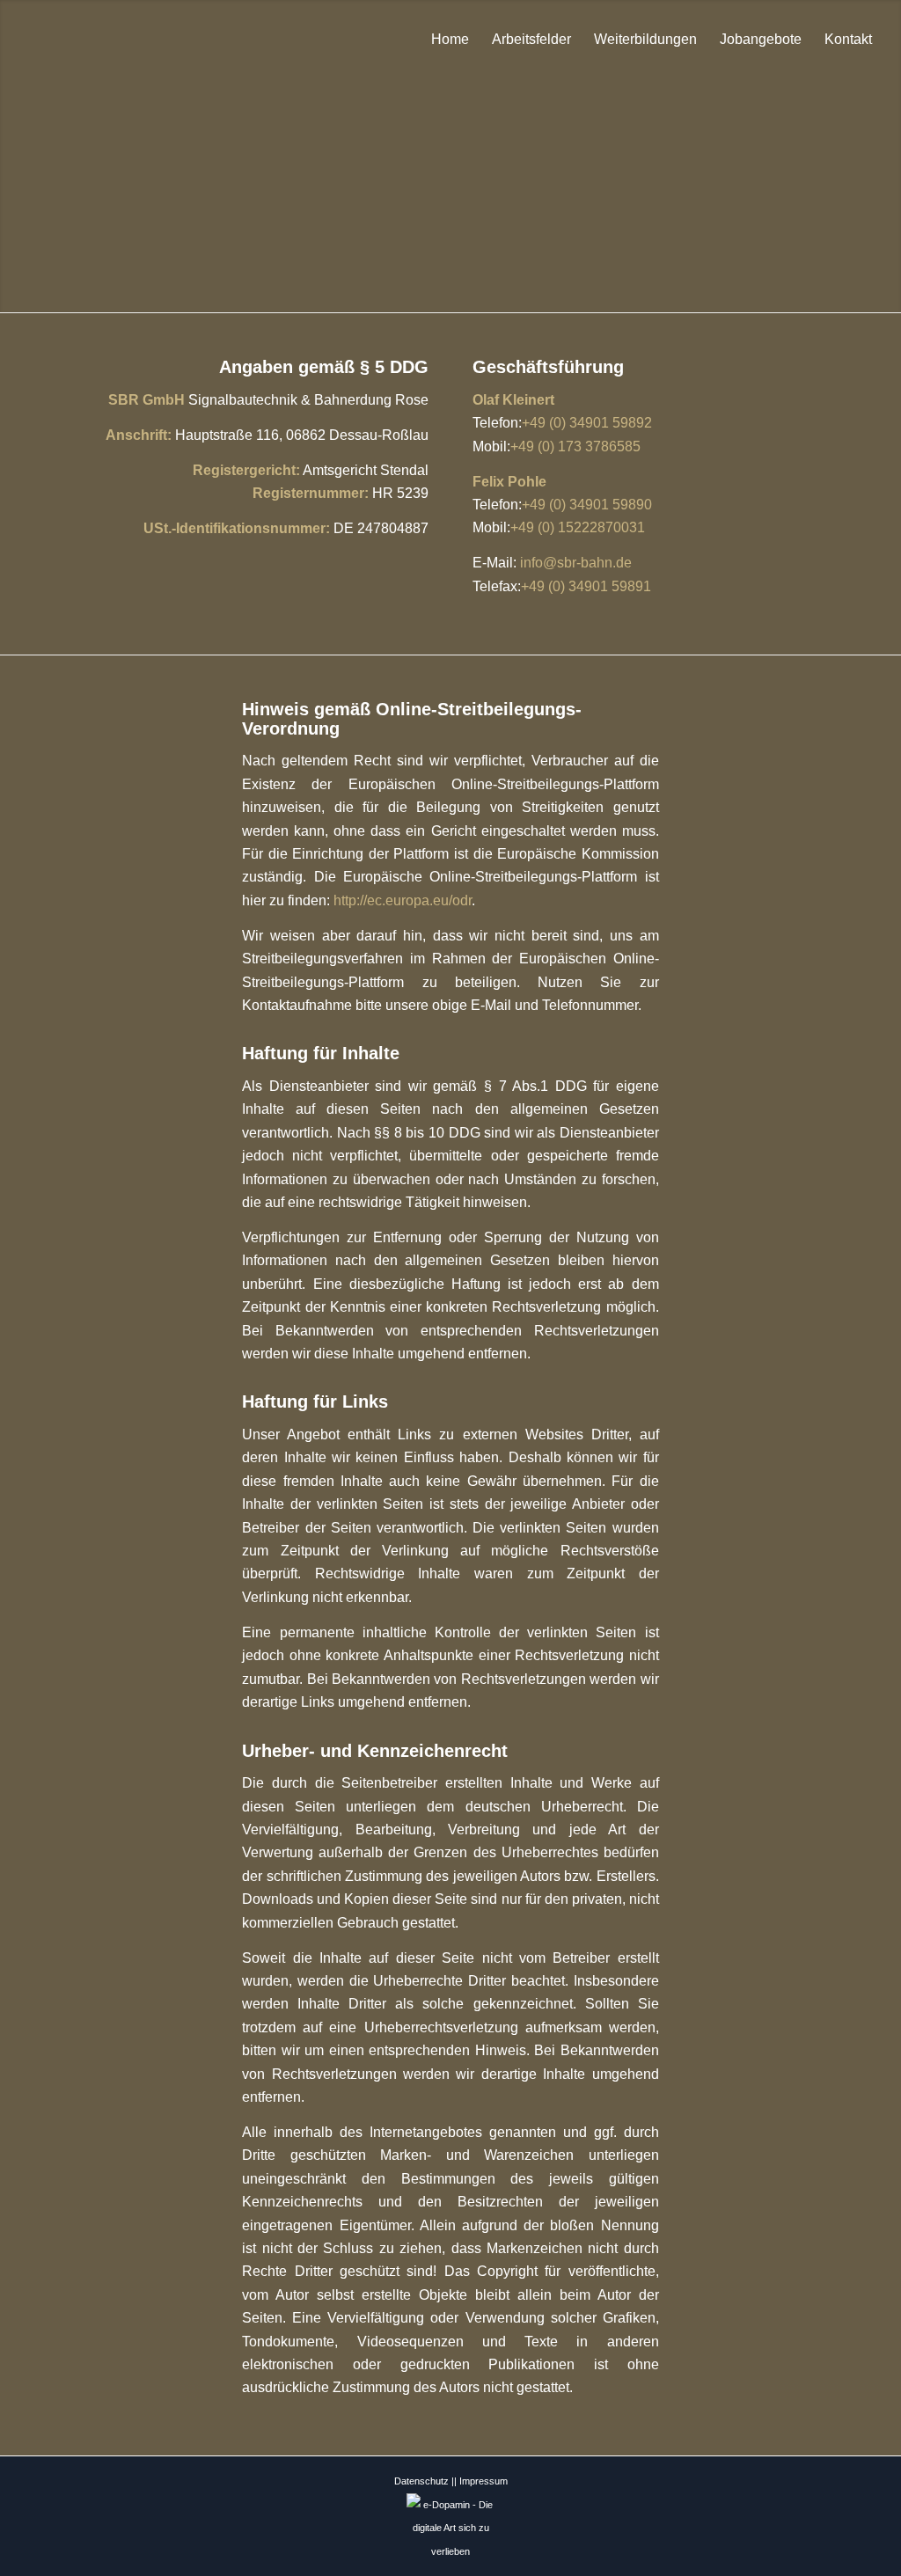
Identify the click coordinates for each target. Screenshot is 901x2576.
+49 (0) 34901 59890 (587, 505)
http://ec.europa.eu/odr (403, 900)
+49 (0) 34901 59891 (586, 586)
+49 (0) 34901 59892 (587, 423)
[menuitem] (450, 40)
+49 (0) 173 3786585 (575, 446)
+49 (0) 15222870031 (578, 527)
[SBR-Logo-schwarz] (62, 40)
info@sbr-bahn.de (576, 563)
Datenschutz (421, 2481)
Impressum (483, 2481)
